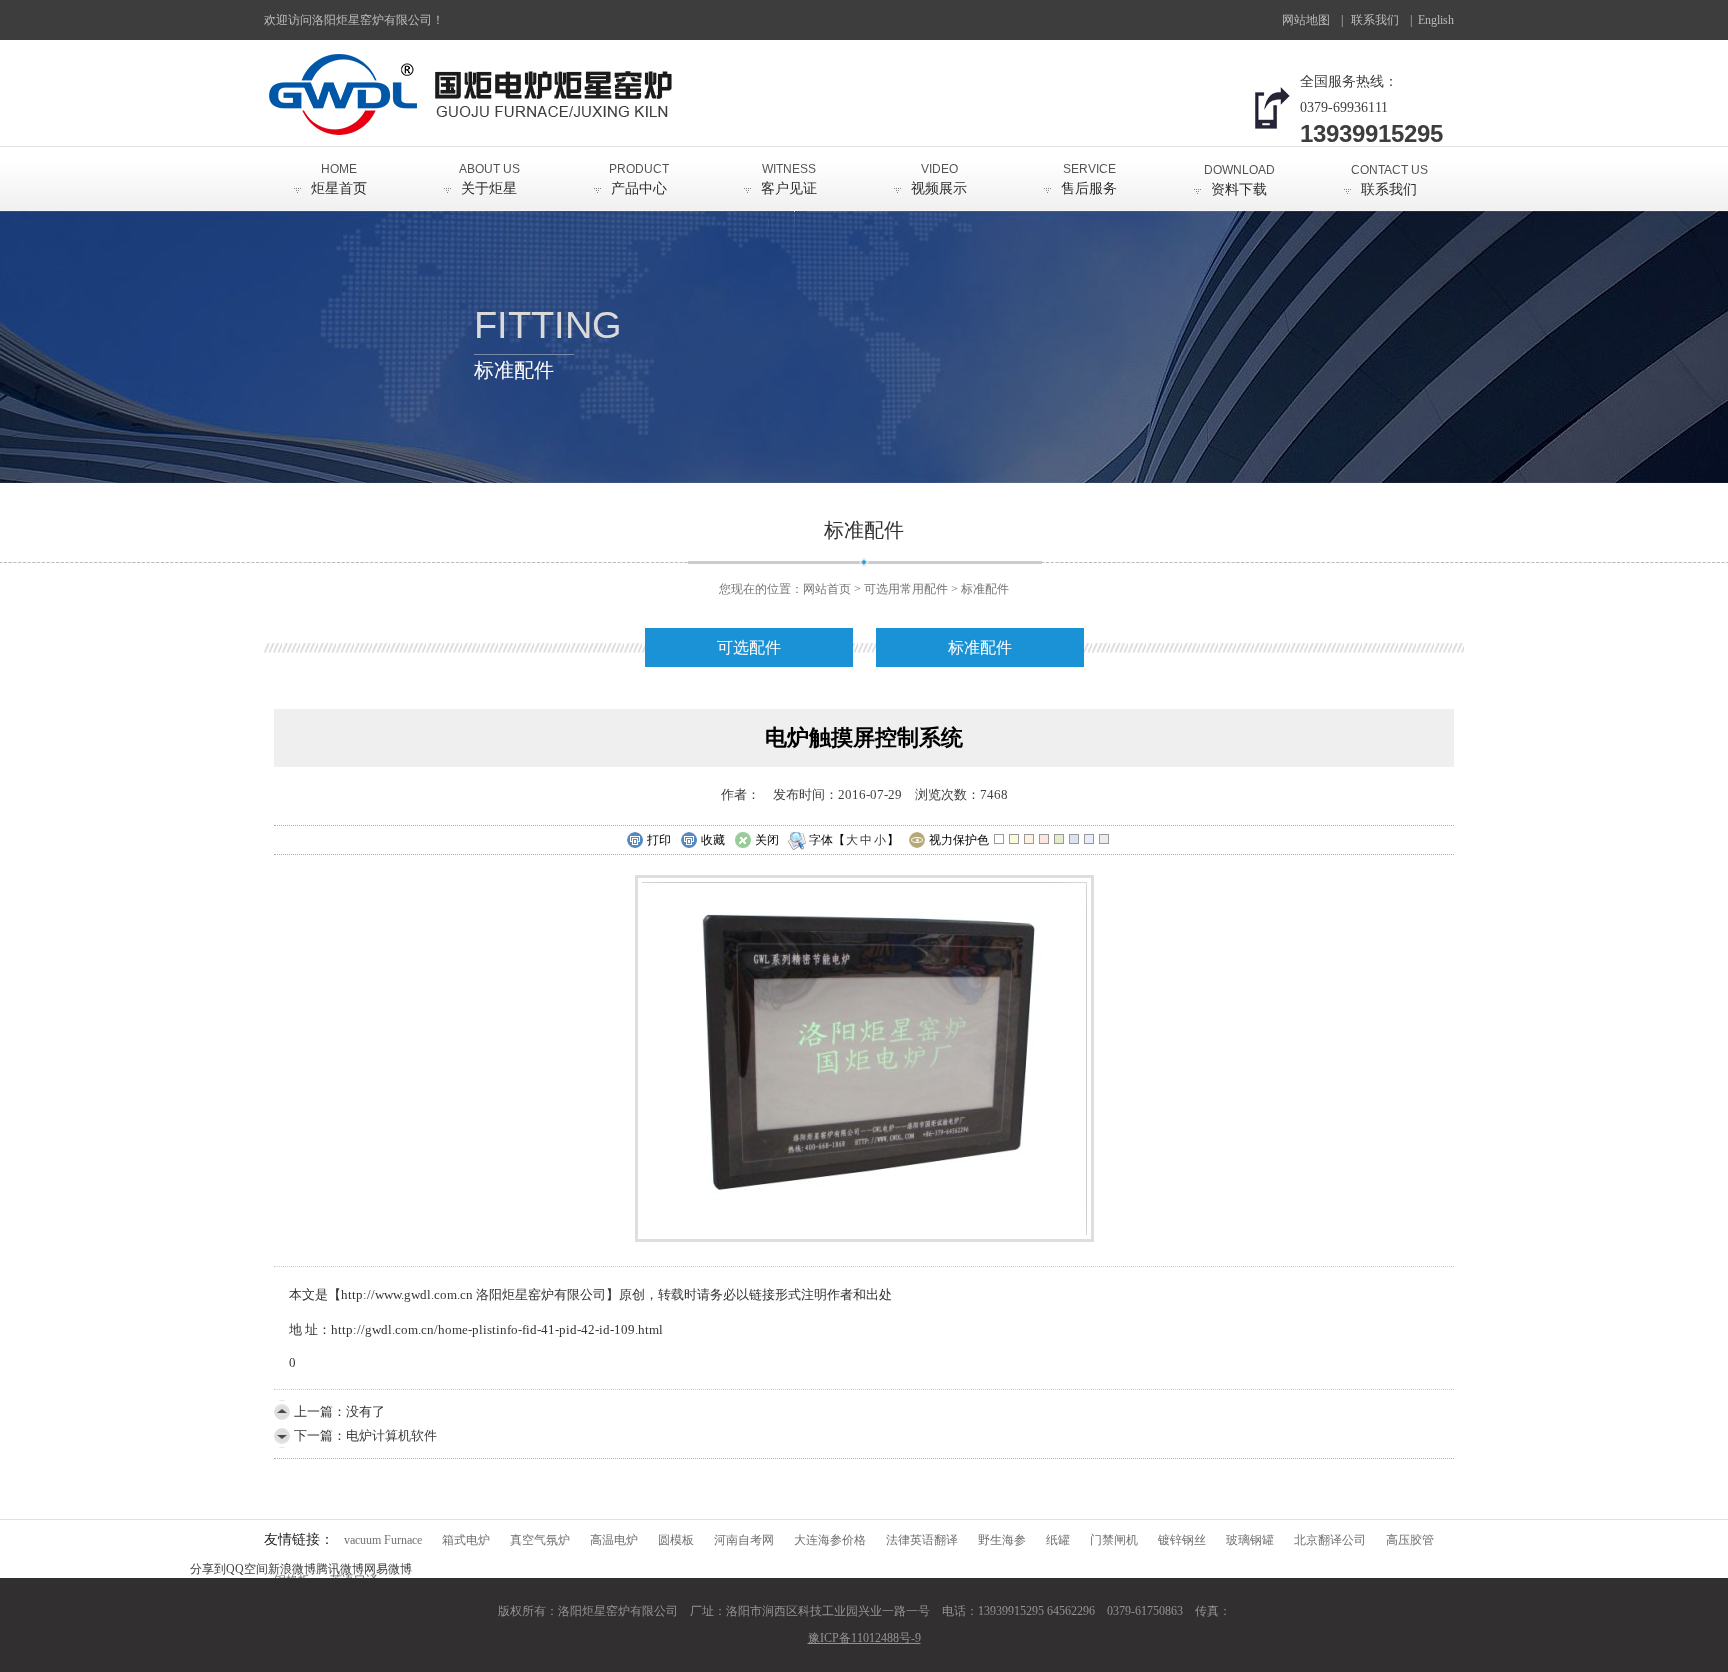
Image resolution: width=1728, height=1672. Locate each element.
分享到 (208, 1569)
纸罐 (1058, 1540)
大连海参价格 (830, 1540)
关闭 (767, 840)
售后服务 (1089, 179)
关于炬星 (489, 179)
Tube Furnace (1441, 26)
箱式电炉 (466, 1540)
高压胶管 (1410, 1540)
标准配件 (985, 589)
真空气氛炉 (540, 1540)
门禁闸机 (1114, 1540)
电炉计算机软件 (391, 1435)
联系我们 (1375, 20)
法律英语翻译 (922, 1540)
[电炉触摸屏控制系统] (864, 1237)
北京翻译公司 (1330, 1540)
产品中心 (639, 179)
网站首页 (827, 589)
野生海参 (1002, 1540)
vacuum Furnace (383, 1540)
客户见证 (789, 179)
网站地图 (1306, 20)
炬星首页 (339, 179)
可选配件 (749, 647)
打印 (659, 840)
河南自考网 (744, 1540)
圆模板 (676, 1540)
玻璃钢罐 (1250, 1540)
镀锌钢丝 (1182, 1540)
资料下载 (1239, 180)
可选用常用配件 (906, 589)
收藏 (713, 840)
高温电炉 (614, 1540)
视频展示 (939, 179)
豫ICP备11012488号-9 (864, 1638)
